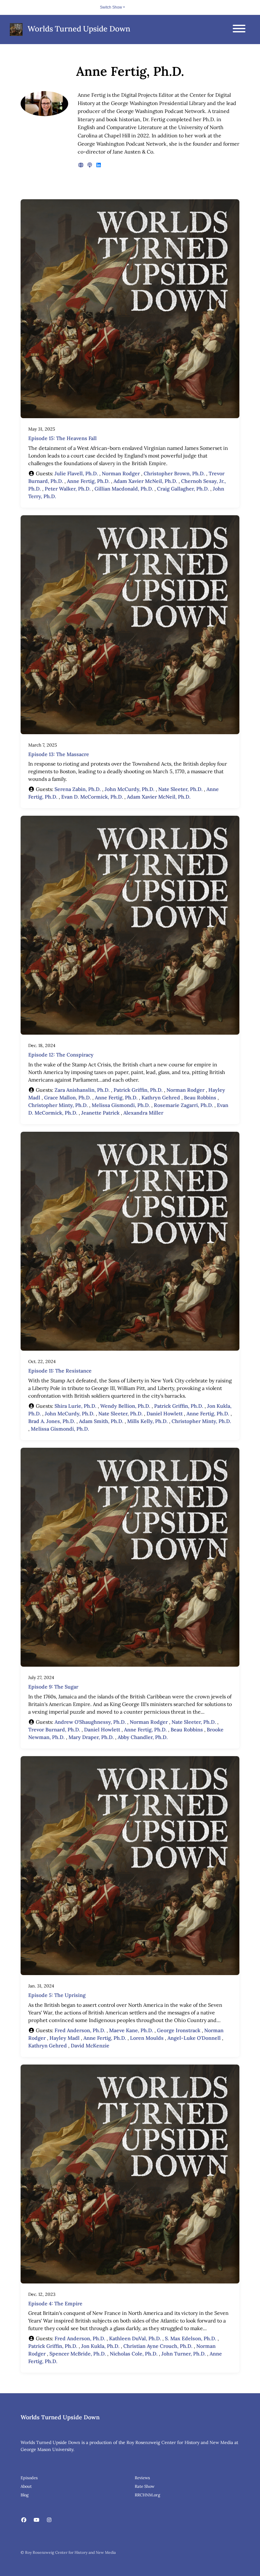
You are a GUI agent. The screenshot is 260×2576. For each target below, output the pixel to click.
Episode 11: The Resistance (60, 1371)
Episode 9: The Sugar (53, 1687)
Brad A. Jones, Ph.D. (52, 1421)
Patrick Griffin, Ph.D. (138, 1090)
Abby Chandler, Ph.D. (143, 1737)
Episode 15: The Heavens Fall (62, 438)
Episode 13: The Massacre (59, 754)
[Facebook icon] (24, 2520)
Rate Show (145, 2486)
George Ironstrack (179, 2030)
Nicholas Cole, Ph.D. (134, 2354)
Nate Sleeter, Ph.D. (180, 789)
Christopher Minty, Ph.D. (58, 1105)
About (26, 2486)
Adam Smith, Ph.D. (101, 1421)
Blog (25, 2495)
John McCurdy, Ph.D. (130, 789)
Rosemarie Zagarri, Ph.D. (183, 1105)
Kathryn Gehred (161, 1097)
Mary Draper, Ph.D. (91, 1737)
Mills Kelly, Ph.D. (147, 1421)
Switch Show (111, 7)
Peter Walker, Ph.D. (68, 489)
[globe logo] (81, 165)
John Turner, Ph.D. (184, 2354)
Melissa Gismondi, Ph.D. (121, 1105)
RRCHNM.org (147, 2495)
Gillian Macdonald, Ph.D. (124, 489)
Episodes (29, 2478)
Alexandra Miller (143, 1113)
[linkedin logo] (99, 165)
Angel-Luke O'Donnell (194, 2038)
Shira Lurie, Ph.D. (75, 1406)
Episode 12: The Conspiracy (61, 1055)
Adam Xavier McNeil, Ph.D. (145, 481)
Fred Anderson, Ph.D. (80, 2030)
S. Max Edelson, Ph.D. (191, 2338)
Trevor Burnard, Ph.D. (54, 1729)
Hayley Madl (65, 2038)
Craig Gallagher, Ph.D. (183, 489)
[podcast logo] (90, 165)
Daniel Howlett (165, 1413)
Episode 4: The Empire (55, 2303)
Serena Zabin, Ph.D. (78, 789)
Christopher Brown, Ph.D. (174, 473)
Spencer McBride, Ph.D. (78, 2354)
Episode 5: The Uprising (57, 1995)
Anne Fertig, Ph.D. (88, 481)
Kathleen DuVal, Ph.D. (135, 2338)
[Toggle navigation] (239, 30)
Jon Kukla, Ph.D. (100, 2346)
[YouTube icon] (36, 2520)
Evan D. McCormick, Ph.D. (92, 797)
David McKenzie (90, 2046)
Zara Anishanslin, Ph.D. (82, 1090)
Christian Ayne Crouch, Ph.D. (158, 2346)
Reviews (142, 2478)
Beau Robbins (200, 1097)
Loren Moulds (147, 2038)
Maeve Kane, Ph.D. (131, 2030)
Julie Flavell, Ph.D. (76, 473)
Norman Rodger (121, 473)
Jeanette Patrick (100, 1113)
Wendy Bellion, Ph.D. (125, 1406)
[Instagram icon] (49, 2520)
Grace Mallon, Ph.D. (68, 1097)
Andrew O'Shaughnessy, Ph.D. (90, 1722)
